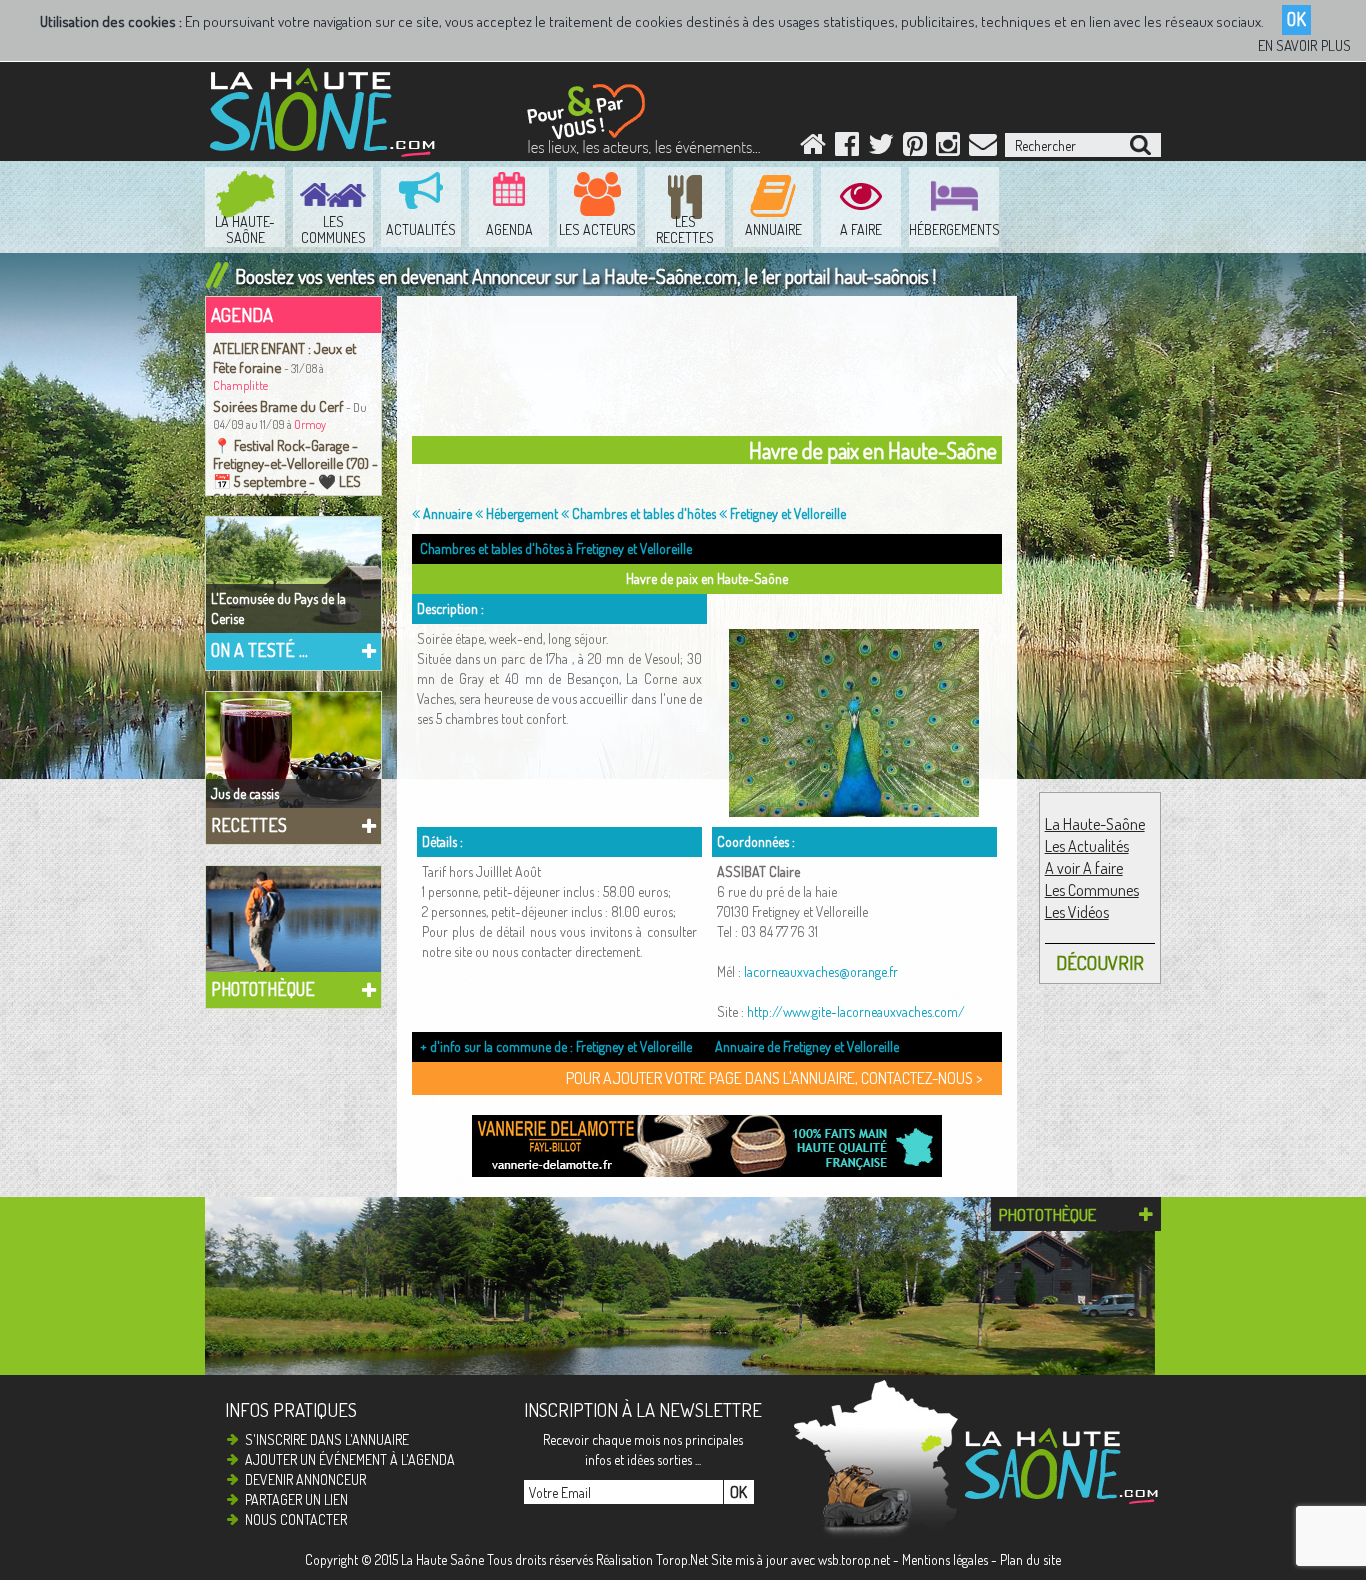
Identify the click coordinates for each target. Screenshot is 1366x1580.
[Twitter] (881, 148)
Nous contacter (296, 1519)
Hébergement (520, 513)
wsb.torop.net (854, 1559)
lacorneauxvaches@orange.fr (821, 971)
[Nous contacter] (983, 148)
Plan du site (1030, 1559)
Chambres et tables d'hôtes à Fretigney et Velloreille (556, 548)
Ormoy (310, 424)
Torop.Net (682, 1559)
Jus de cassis (245, 793)
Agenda (242, 314)
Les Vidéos (1077, 912)
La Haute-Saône (1095, 824)
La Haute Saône (442, 1559)
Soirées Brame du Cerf (278, 406)
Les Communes (1092, 890)
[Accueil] (813, 148)
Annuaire (446, 513)
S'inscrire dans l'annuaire (327, 1439)
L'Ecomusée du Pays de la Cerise (278, 608)
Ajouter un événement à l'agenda (350, 1459)
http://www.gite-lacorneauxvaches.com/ (856, 1011)
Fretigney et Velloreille (786, 513)
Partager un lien (296, 1499)
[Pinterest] (915, 148)
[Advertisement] (927, 96)
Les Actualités (1087, 846)
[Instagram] (948, 148)
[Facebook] (847, 148)
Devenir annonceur (305, 1479)
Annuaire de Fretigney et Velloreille (807, 1046)
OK (1296, 19)
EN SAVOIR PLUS (1304, 45)
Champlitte (240, 385)
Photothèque (263, 989)
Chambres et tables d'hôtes (642, 513)
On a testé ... (259, 650)
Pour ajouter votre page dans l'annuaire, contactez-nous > (774, 1078)
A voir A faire (1084, 868)
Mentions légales (945, 1559)
